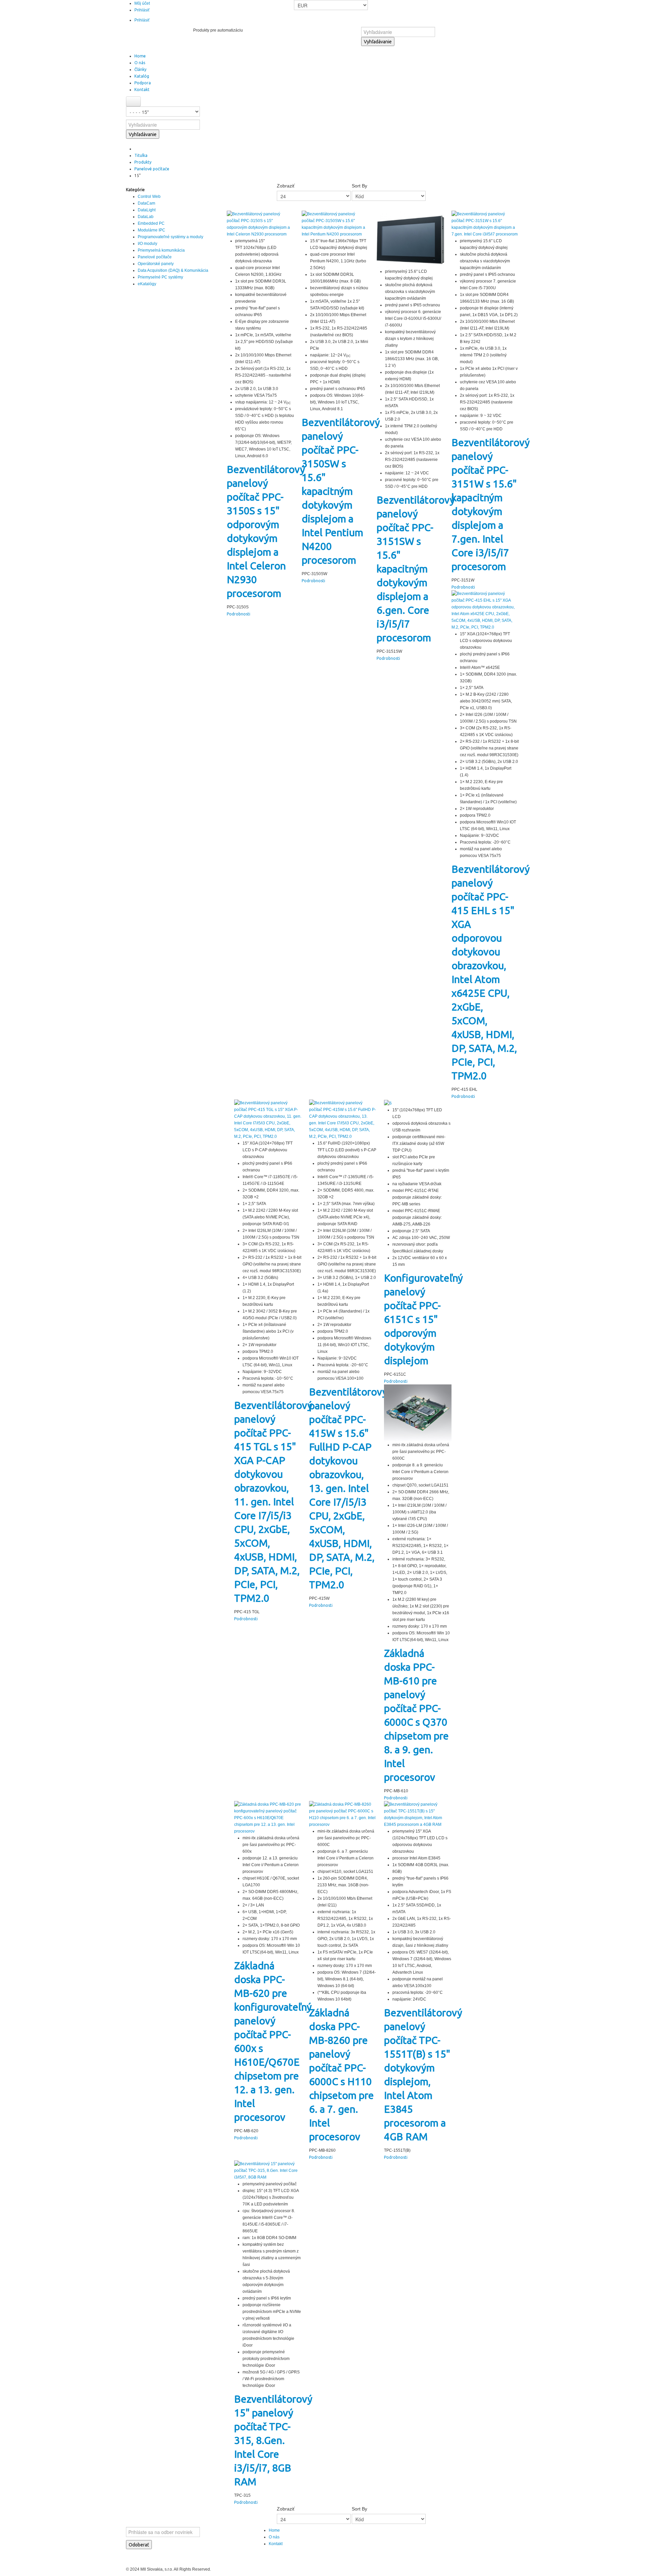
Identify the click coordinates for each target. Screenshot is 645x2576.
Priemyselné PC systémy (160, 277)
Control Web (149, 197)
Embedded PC (151, 223)
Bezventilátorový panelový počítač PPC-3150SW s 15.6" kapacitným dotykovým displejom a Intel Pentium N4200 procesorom (341, 491)
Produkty (143, 162)
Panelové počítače (152, 169)
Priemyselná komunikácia (161, 250)
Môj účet (142, 3)
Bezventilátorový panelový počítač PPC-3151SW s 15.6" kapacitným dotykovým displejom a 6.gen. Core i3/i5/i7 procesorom (416, 569)
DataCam (146, 203)
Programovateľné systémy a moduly (170, 237)
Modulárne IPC (152, 230)
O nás (274, 2537)
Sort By (359, 186)
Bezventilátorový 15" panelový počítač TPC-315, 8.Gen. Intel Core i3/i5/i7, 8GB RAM (273, 2440)
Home (274, 2530)
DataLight (147, 210)
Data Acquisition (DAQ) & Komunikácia (173, 270)
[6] (388, 1103)
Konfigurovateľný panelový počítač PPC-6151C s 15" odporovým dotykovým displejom (423, 1319)
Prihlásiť (142, 10)
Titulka (141, 155)
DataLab (146, 217)
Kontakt (276, 2544)
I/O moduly (147, 244)
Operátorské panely (156, 264)
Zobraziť (286, 186)
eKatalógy (147, 284)
